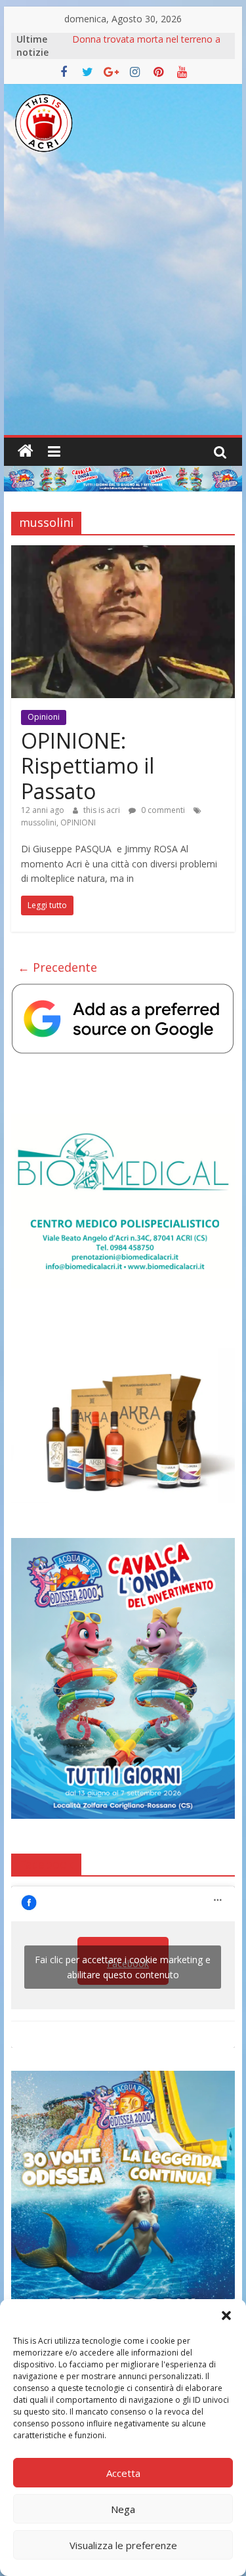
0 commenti (162, 810)
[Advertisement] (123, 305)
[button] (226, 2316)
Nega (123, 2509)
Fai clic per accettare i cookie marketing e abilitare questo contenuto (123, 1967)
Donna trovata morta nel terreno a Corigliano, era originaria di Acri (146, 46)
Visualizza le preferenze (123, 2545)
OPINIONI (78, 822)
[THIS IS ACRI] (26, 451)
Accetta (123, 2473)
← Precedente (57, 967)
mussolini (39, 822)
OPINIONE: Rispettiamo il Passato (88, 766)
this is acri (103, 810)
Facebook (46, 1864)
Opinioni (44, 717)
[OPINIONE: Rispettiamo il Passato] (123, 553)
